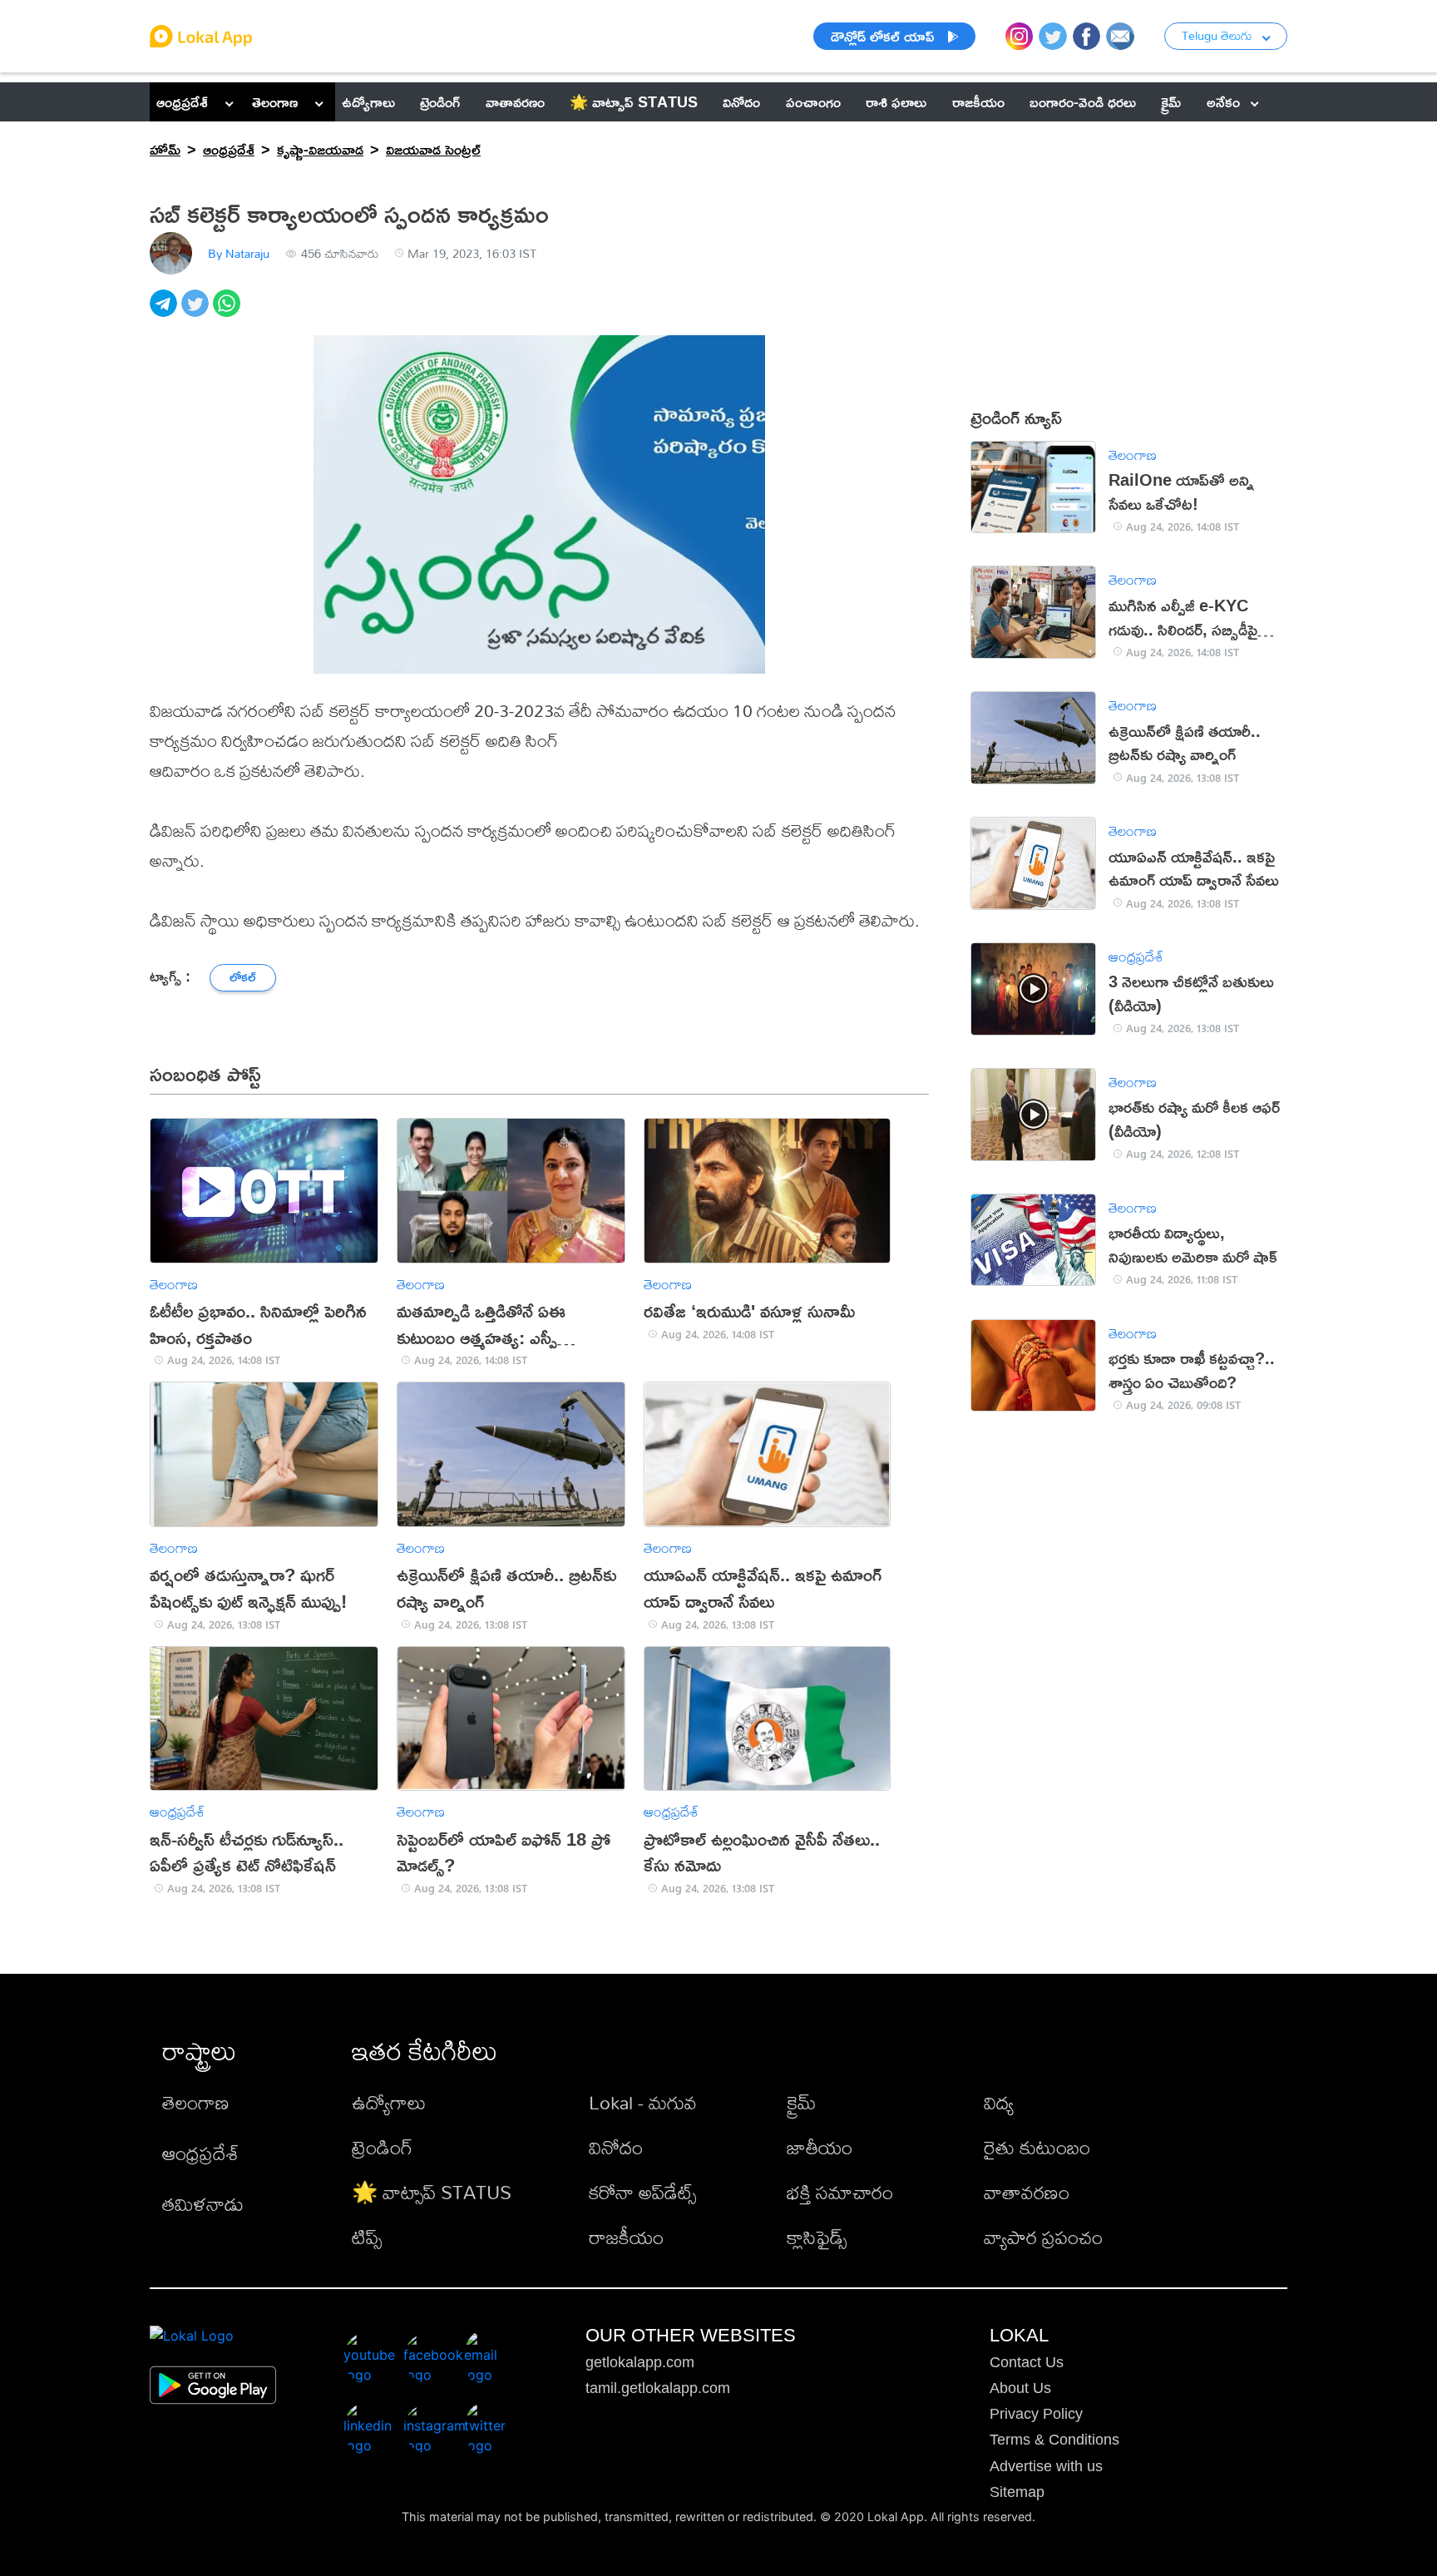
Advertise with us (1046, 2466)
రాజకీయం (626, 2237)
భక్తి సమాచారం (840, 2192)
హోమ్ (165, 149)
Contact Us (1027, 2362)
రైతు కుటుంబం (1037, 2147)
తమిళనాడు (203, 2204)
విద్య (999, 2102)
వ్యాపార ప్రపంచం (1043, 2237)
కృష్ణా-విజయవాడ (320, 149)
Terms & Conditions (1054, 2440)
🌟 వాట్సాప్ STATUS (432, 2192)
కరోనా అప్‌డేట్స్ (642, 2192)
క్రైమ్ (801, 2102)
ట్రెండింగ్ (382, 2147)
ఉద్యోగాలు (389, 2102)
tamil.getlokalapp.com (658, 2388)
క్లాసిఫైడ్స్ (817, 2237)
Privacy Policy (1036, 2414)
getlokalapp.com (640, 2362)
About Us (1020, 2388)
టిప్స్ (367, 2237)
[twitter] (197, 312)
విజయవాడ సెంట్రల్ (433, 149)
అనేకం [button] (1223, 101)
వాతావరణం (1027, 2192)
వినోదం (616, 2147)
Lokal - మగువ (643, 2102)
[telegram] (165, 312)
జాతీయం (820, 2147)
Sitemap (1017, 2492)
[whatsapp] (229, 312)
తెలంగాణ (275, 101)
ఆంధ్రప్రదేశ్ (182, 101)
